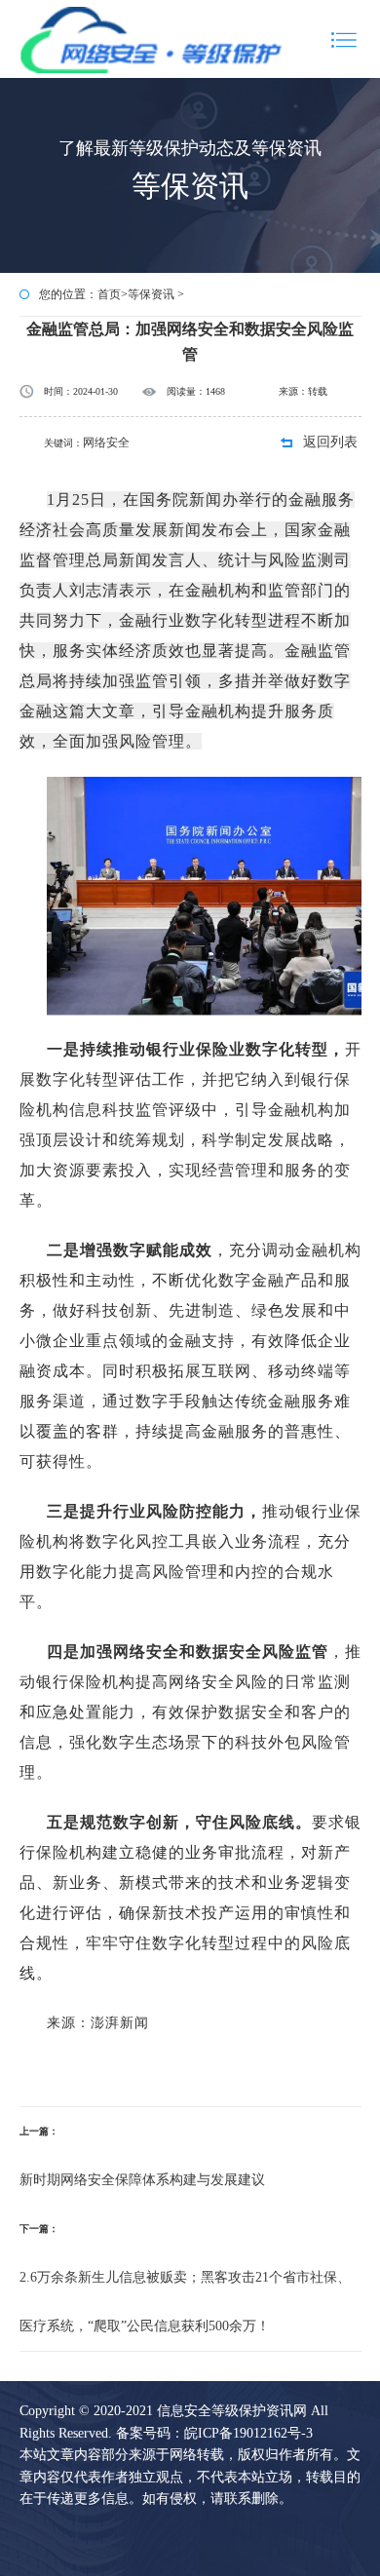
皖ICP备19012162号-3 (248, 2433)
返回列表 (330, 442)
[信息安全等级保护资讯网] (152, 39)
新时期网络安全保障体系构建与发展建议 (142, 2180)
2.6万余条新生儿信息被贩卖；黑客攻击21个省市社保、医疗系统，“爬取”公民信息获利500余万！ (185, 2302)
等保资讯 (151, 294)
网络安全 (106, 442)
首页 (109, 294)
